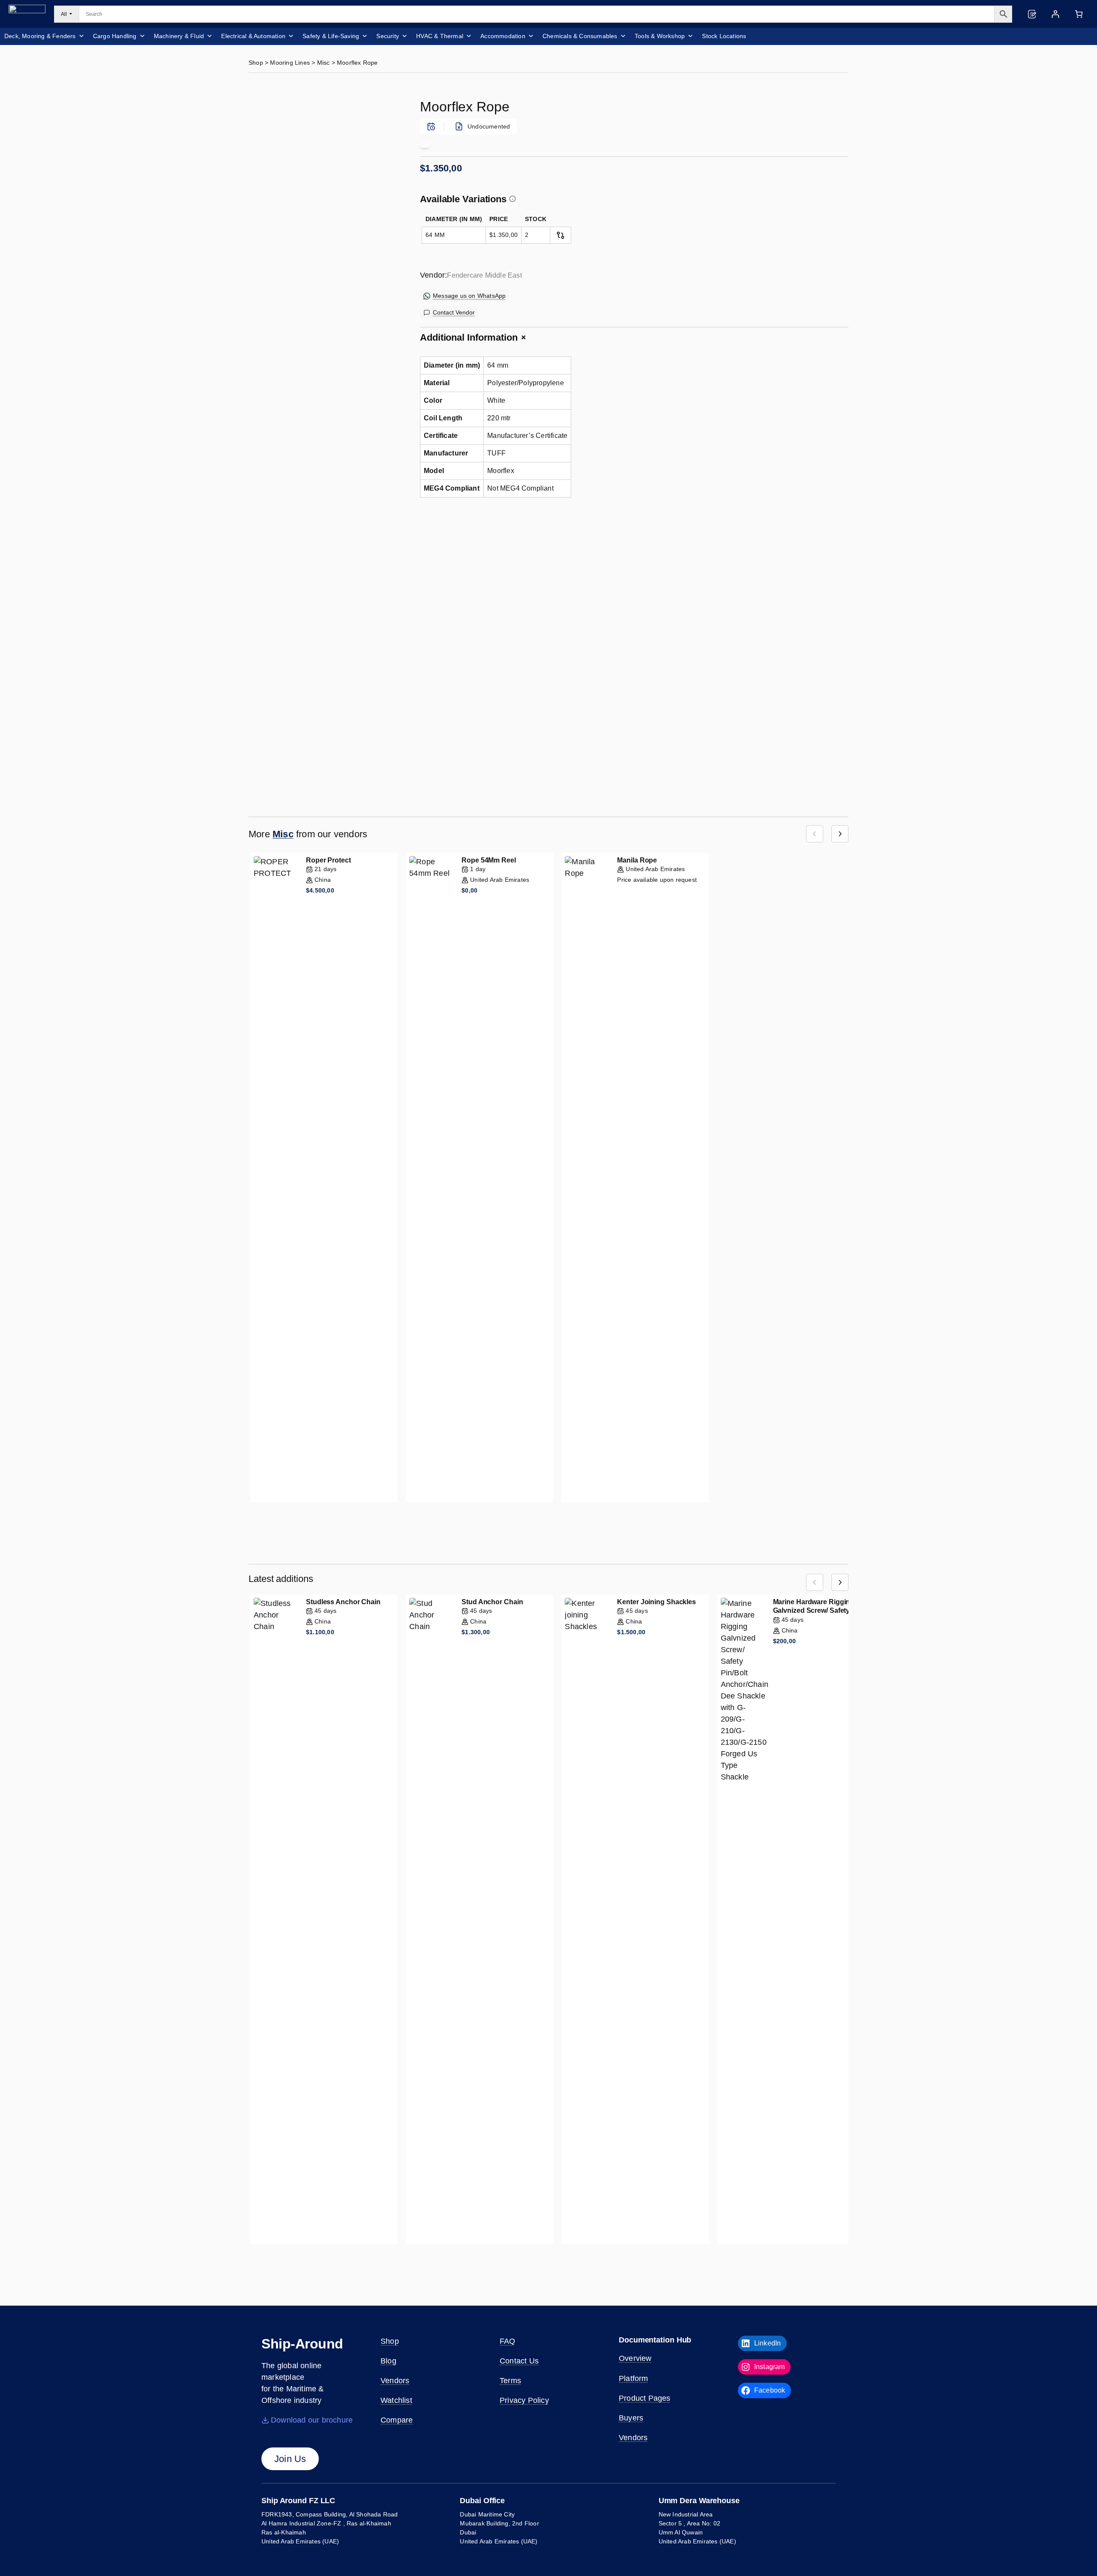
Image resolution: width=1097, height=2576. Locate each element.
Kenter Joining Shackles (656, 1602)
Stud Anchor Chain (492, 1602)
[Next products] (840, 834)
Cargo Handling (115, 36)
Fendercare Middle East (484, 275)
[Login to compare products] (560, 235)
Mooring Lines (290, 63)
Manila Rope (637, 860)
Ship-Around (302, 2344)
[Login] (1055, 14)
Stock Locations (724, 36)
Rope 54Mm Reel (489, 860)
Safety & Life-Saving (331, 36)
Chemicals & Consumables (580, 36)
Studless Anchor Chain (343, 1602)
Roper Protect (328, 860)
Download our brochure (312, 2420)
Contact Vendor (454, 312)
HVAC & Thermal (440, 36)
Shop (256, 63)
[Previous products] (815, 834)
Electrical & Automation (253, 36)
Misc (324, 63)
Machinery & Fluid (179, 36)
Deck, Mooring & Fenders (40, 36)
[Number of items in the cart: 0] (1079, 14)
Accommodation (503, 36)
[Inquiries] (1032, 14)
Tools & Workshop (660, 36)
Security (388, 36)
